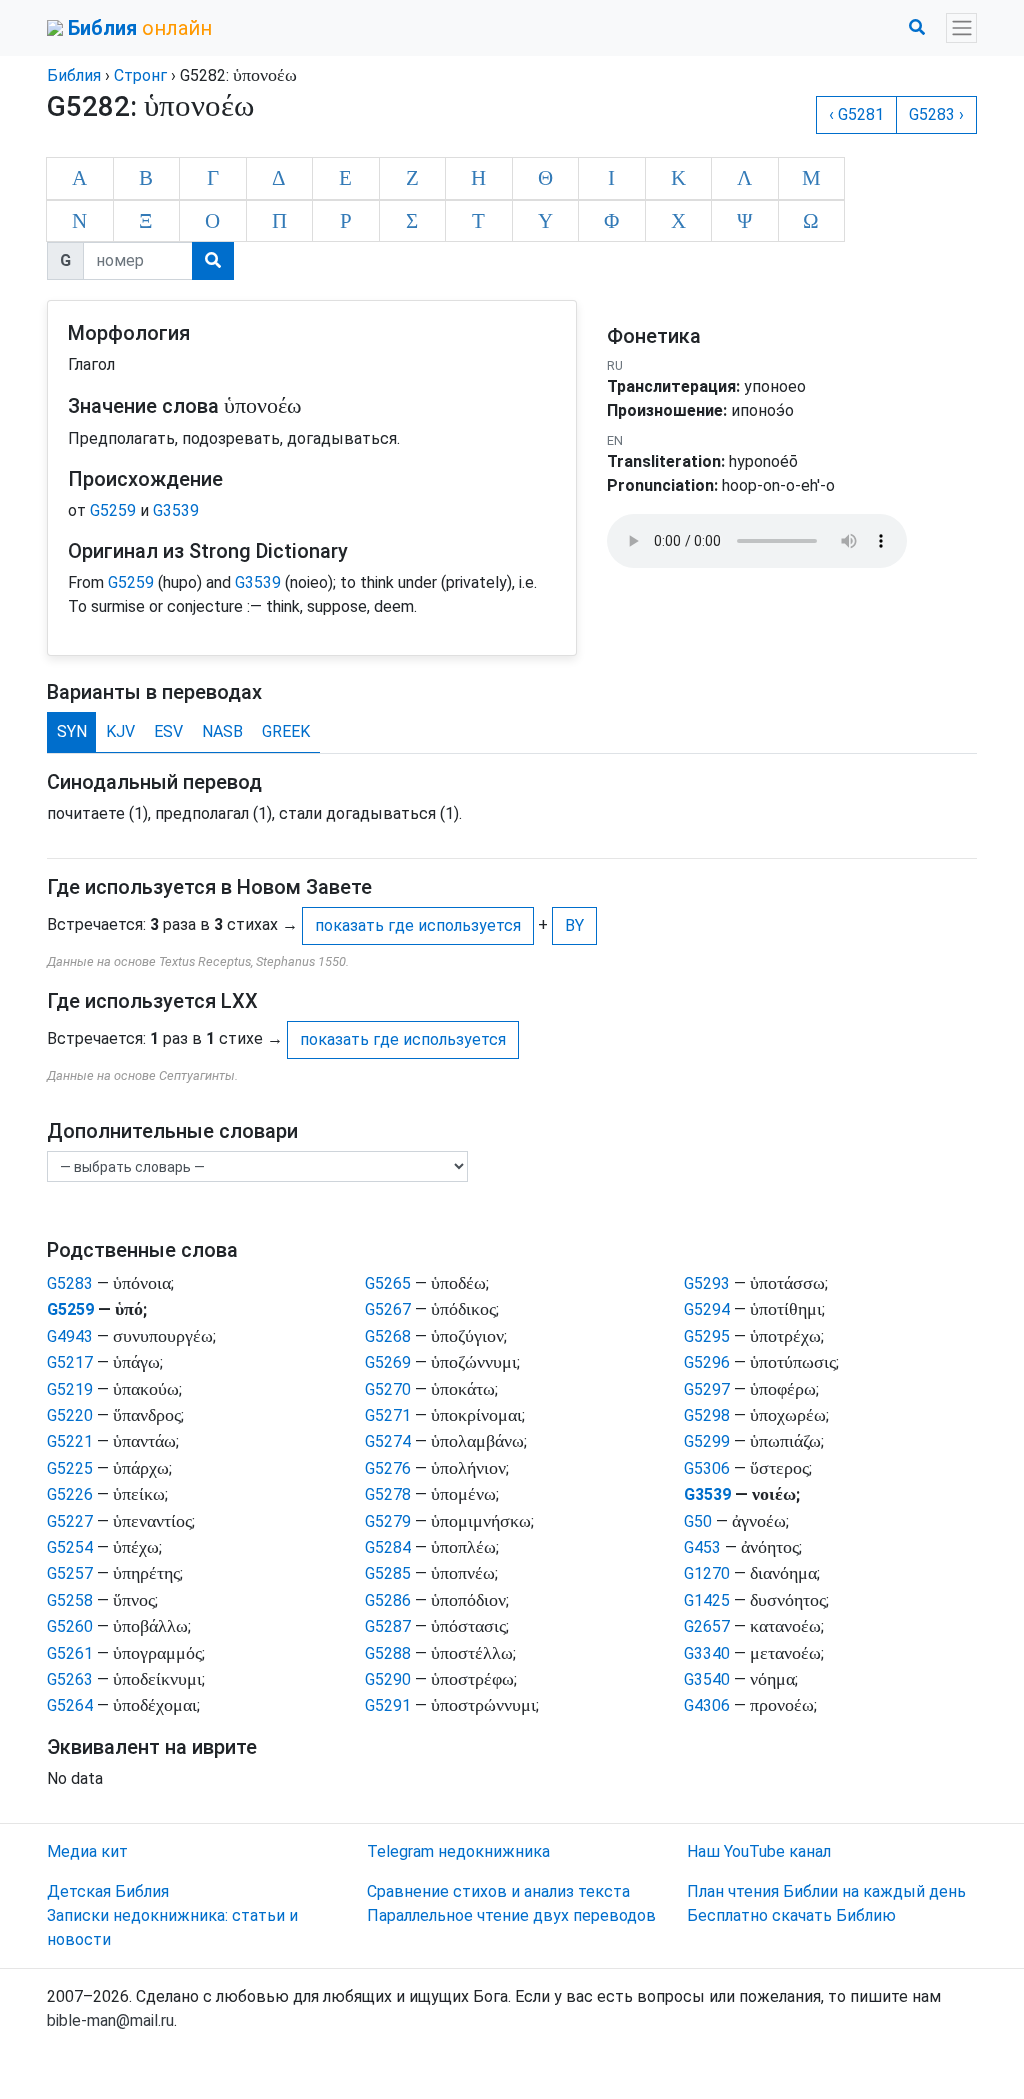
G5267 (388, 1309)
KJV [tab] (120, 731)
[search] (213, 261)
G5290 (388, 1679)
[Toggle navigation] (961, 28)
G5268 (388, 1336)
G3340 (707, 1653)
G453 (702, 1547)
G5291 (388, 1705)
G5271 (388, 1415)
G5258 (70, 1600)
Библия (74, 75)
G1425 (707, 1600)
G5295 (707, 1336)
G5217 (70, 1362)
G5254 (70, 1547)
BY (574, 925)
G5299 (707, 1441)
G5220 (70, 1415)
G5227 (70, 1521)
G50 (698, 1521)
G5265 (388, 1283)
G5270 (388, 1389)
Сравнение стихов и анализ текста (498, 1891)
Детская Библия (108, 1891)
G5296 (707, 1362)
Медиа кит (87, 1851)
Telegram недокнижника (458, 1851)
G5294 (707, 1309)
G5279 (388, 1521)
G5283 (70, 1283)
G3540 (707, 1679)
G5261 (70, 1653)
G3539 (176, 510)
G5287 (388, 1626)
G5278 (388, 1494)
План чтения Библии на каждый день (826, 1891)
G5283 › (936, 114)
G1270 (707, 1573)
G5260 (70, 1626)
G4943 (70, 1336)
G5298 (707, 1415)
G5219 (70, 1389)
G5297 (707, 1389)
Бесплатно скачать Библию (791, 1915)
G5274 (388, 1441)
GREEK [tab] (286, 731)
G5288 (388, 1653)
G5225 (70, 1468)
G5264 (70, 1705)
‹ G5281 (856, 114)
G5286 (388, 1600)
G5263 (70, 1679)
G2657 (707, 1626)
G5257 (70, 1573)
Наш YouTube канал (759, 1851)
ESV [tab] (168, 731)
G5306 (707, 1468)
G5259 (113, 510)
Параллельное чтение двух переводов (511, 1915)
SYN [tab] (72, 731)
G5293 (707, 1283)
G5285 (388, 1573)
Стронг (140, 75)
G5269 (388, 1362)
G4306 (707, 1705)
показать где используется (418, 925)
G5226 (70, 1494)
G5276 (388, 1468)
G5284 (388, 1547)
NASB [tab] (222, 731)
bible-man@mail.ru (110, 2020)
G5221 (70, 1441)
